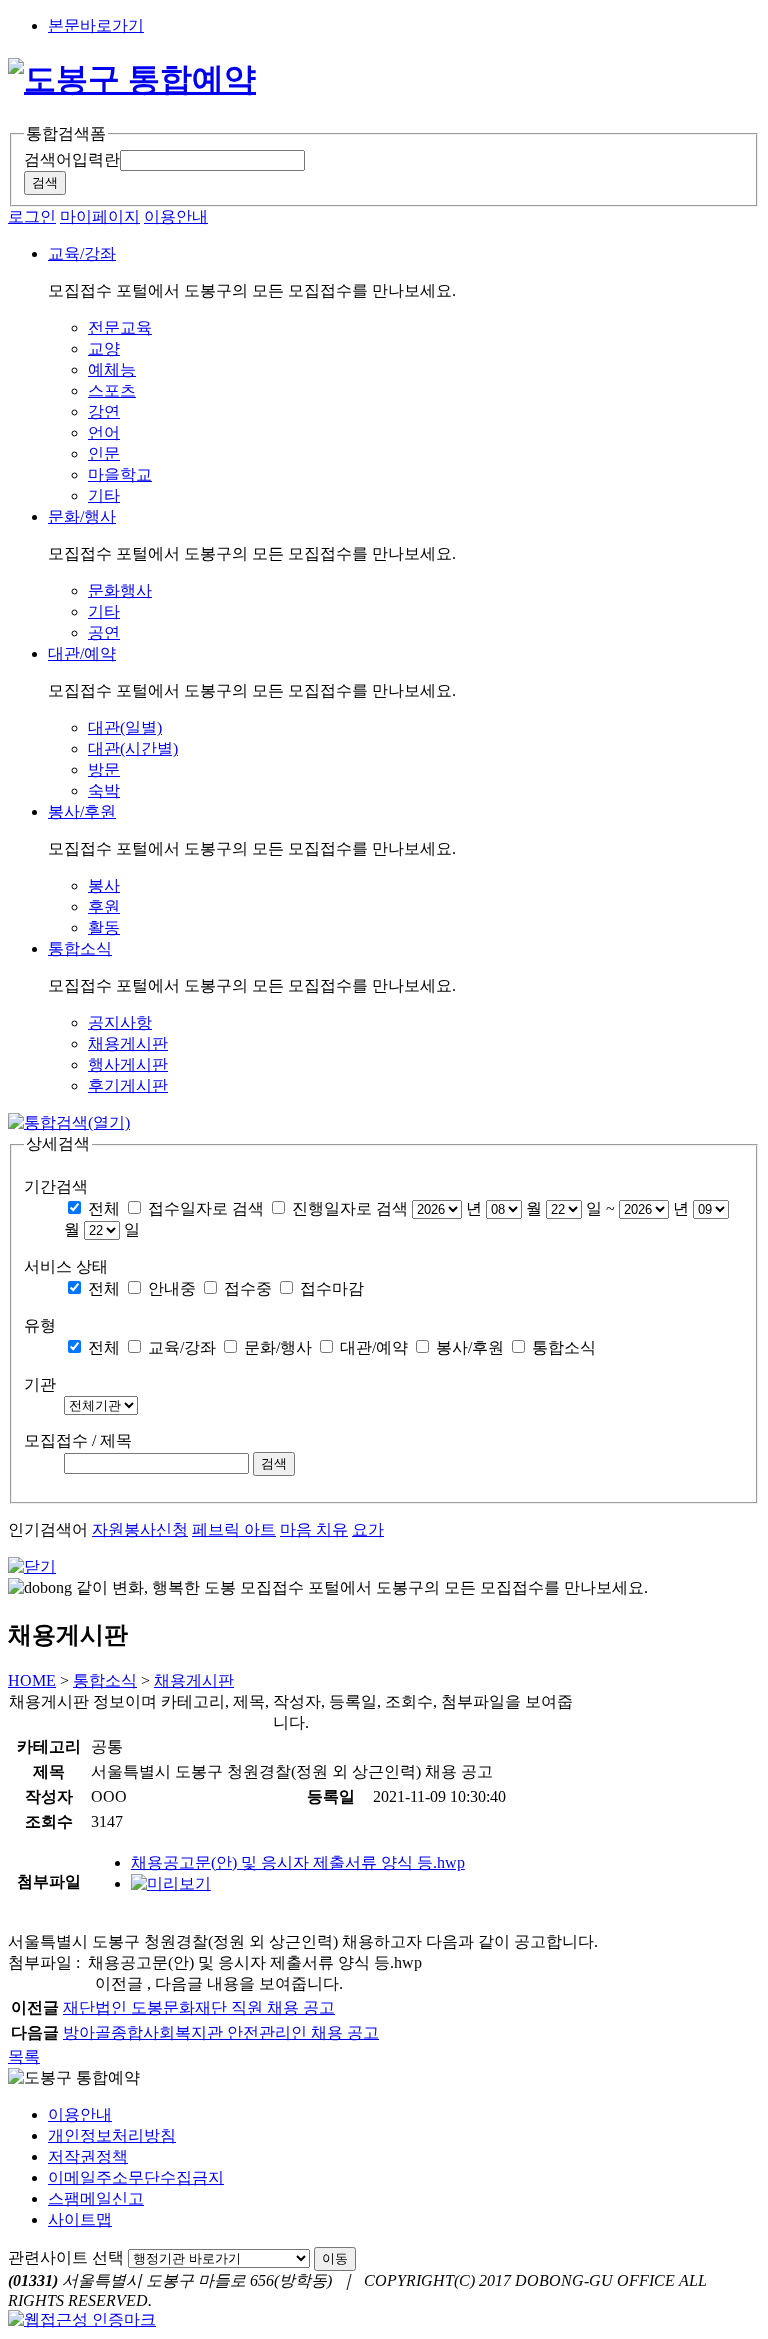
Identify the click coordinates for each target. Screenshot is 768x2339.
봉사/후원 (470, 1347)
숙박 (104, 790)
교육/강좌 (182, 1347)
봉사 (104, 885)
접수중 (248, 1288)
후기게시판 (128, 1085)
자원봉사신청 (140, 1529)
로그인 (32, 216)
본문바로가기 (96, 25)
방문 (104, 769)
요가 (368, 1529)
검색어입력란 (72, 159)
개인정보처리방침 (112, 2135)
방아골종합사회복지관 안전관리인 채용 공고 (221, 2032)
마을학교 (120, 474)
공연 (104, 632)
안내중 (172, 1288)
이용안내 (176, 216)
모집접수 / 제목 (78, 1440)
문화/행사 (278, 1347)
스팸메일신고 (96, 2198)
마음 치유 (314, 1529)
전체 (104, 1208)
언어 (104, 432)
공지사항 (120, 1022)
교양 (104, 348)
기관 (40, 1384)
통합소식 (564, 1347)
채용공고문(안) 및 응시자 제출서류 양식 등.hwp (298, 1862)
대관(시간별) (133, 748)
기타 (104, 495)
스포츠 (112, 390)
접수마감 (332, 1288)
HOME (32, 1680)
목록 (24, 2056)
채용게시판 (128, 1043)
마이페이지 (100, 216)
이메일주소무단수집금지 (136, 2177)
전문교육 (120, 327)
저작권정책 (88, 2156)
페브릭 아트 (234, 1529)
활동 (104, 927)
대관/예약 (374, 1347)
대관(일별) (125, 727)
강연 (104, 411)
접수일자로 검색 (206, 1208)
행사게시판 (128, 1064)
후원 (104, 906)
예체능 (112, 369)
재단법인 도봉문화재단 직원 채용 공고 (199, 2007)
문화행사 (120, 590)
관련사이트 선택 (66, 2257)
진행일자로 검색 (350, 1208)
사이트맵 (80, 2219)
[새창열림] (171, 1883)
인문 (104, 453)
